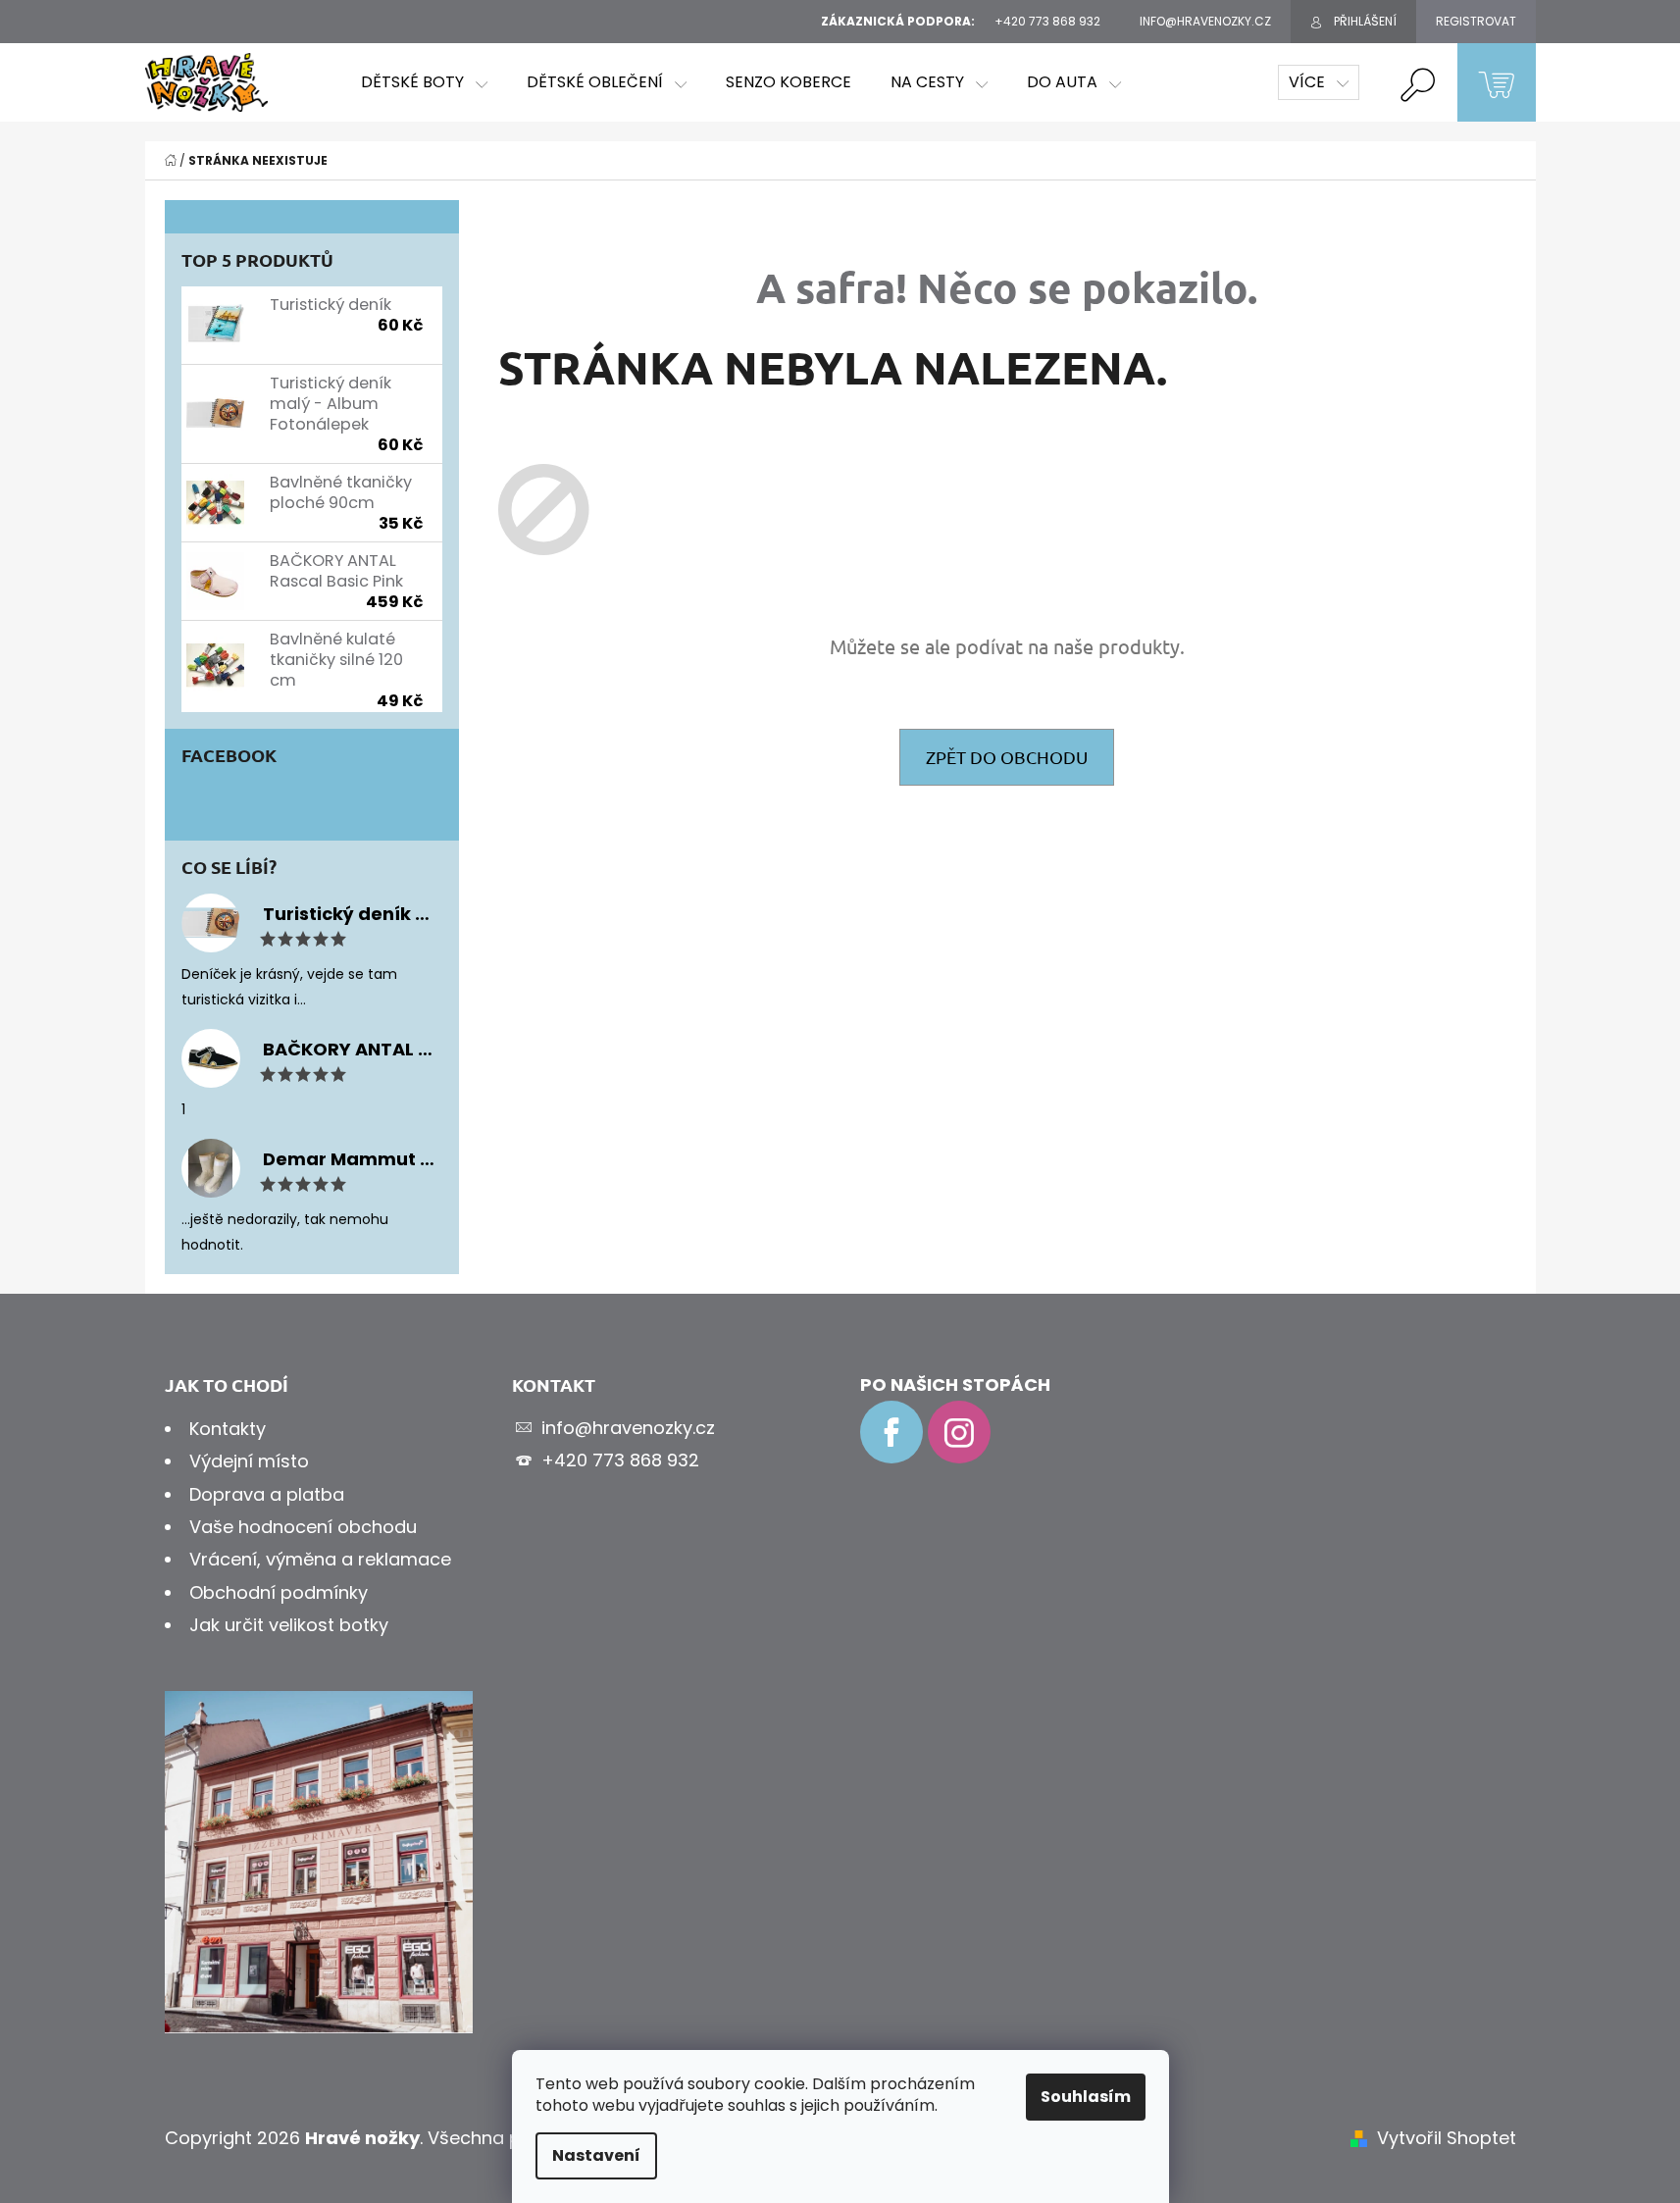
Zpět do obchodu (1007, 757)
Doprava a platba (267, 1494)
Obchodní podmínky (279, 1592)
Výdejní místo (249, 1461)
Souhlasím (1086, 2097)
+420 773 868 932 (620, 1460)
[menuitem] (424, 82)
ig (959, 1432)
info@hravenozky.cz (628, 1428)
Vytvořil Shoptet (1447, 2138)
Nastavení (596, 2155)
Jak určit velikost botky (289, 1625)
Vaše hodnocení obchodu (303, 1527)
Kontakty (228, 1429)
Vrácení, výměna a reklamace (320, 1559)
